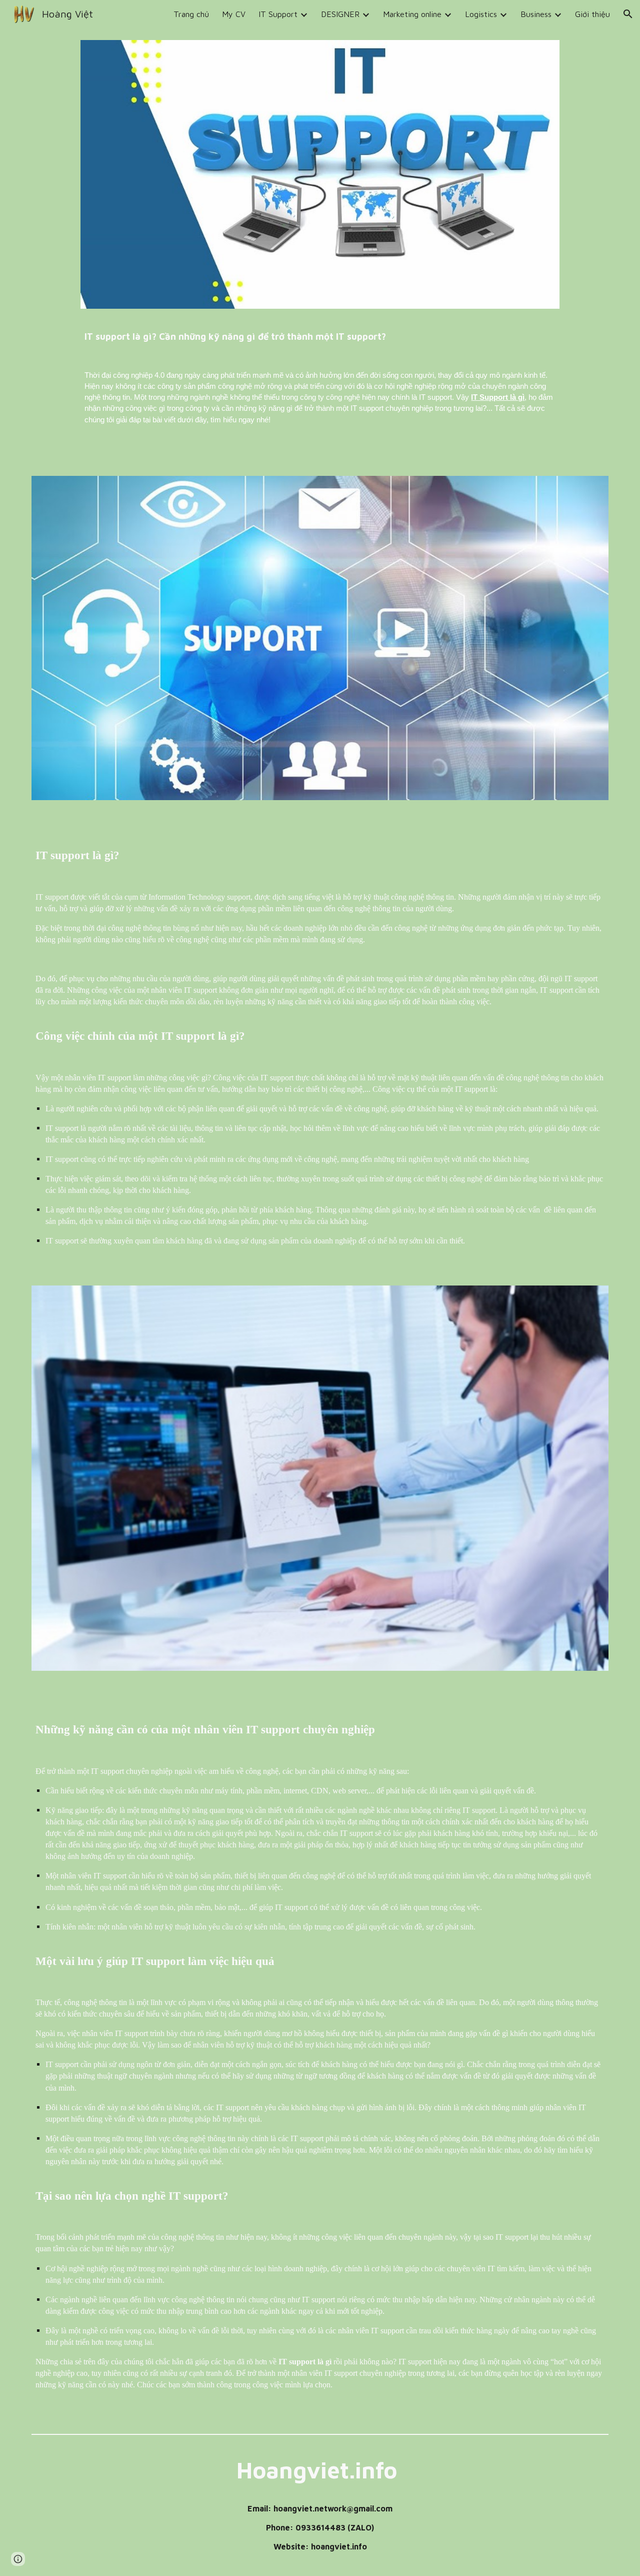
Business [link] (536, 14)
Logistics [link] (481, 14)
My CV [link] (234, 14)
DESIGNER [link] (340, 14)
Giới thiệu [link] (592, 14)
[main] (320, 332)
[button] (628, 14)
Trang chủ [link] (191, 14)
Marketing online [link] (412, 14)
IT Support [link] (278, 14)
